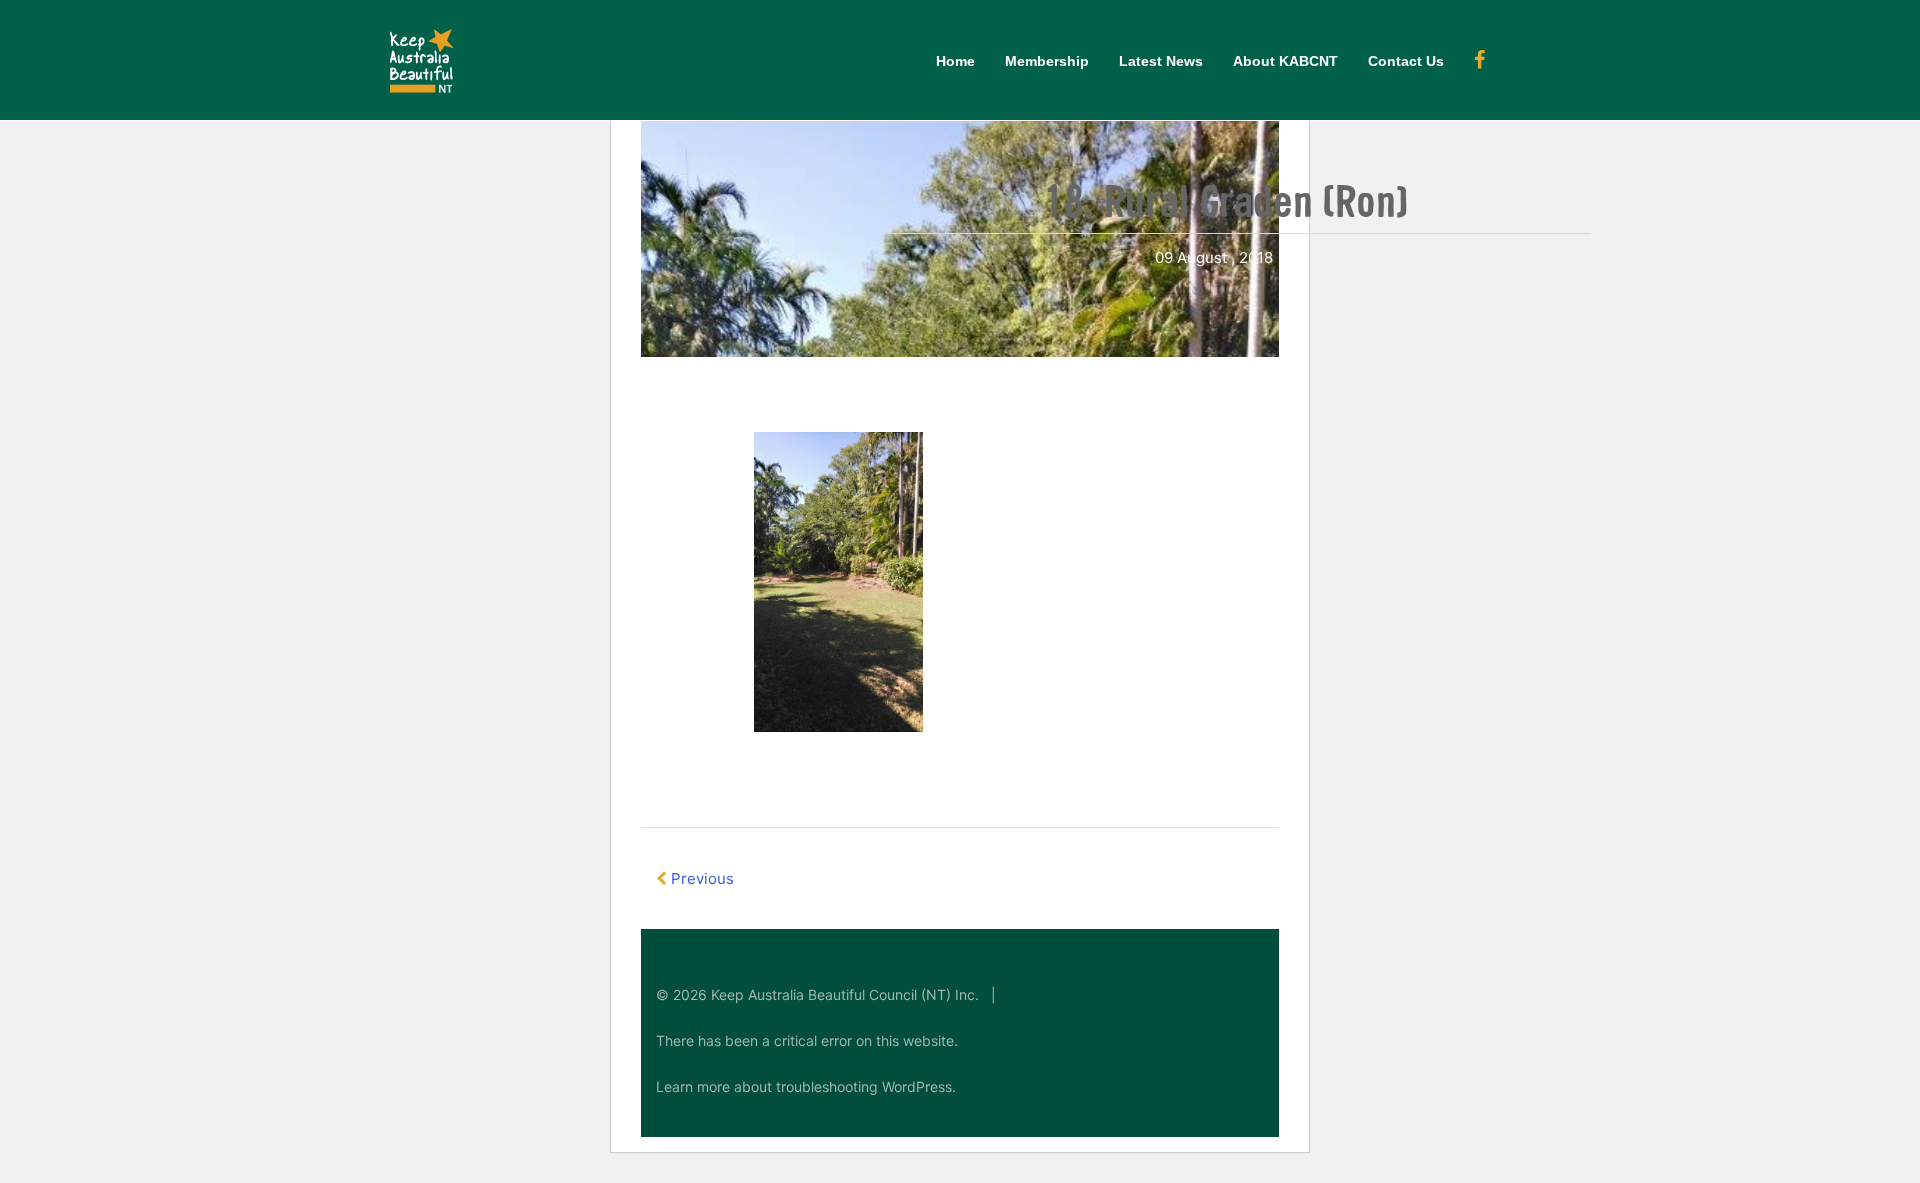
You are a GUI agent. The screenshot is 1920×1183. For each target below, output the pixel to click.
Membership (1047, 61)
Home (955, 61)
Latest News (1161, 61)
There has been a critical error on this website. (807, 1040)
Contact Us (1406, 61)
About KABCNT (1285, 61)
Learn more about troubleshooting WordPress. (806, 1086)
